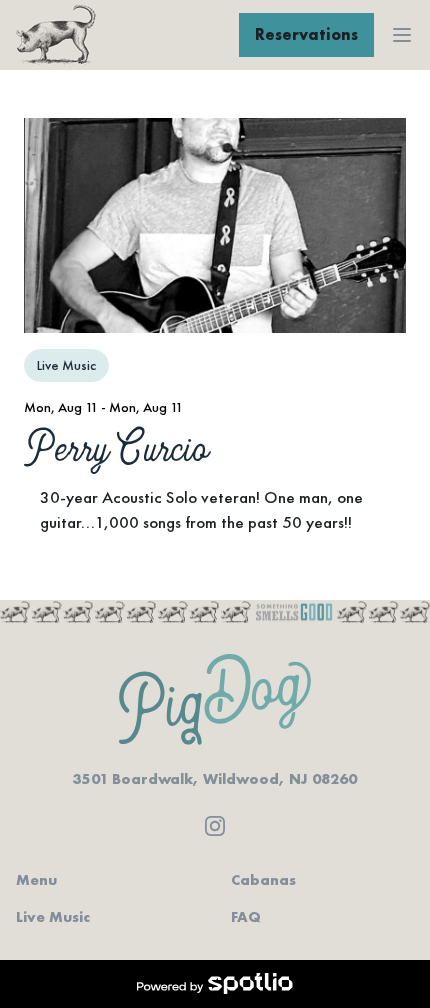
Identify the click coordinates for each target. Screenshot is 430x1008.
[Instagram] (215, 826)
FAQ (246, 917)
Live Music (53, 917)
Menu (36, 880)
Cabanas (263, 880)
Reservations (306, 34)
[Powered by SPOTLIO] (214, 984)
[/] (56, 35)
